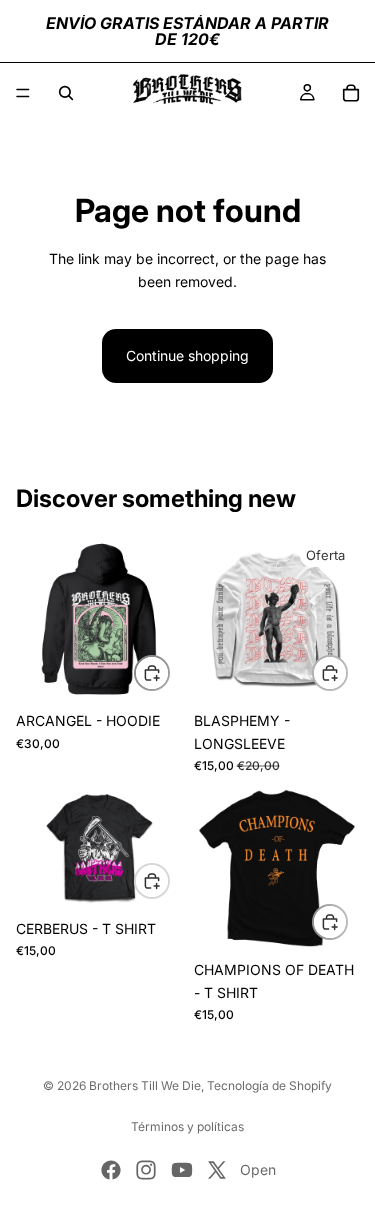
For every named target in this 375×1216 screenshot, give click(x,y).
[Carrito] (351, 93)
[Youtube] (182, 1170)
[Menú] (23, 93)
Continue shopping (187, 355)
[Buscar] (66, 93)
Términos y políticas (187, 1126)
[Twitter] (217, 1170)
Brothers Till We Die (145, 1085)
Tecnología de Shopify (269, 1085)
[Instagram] (146, 1170)
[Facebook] (111, 1170)
